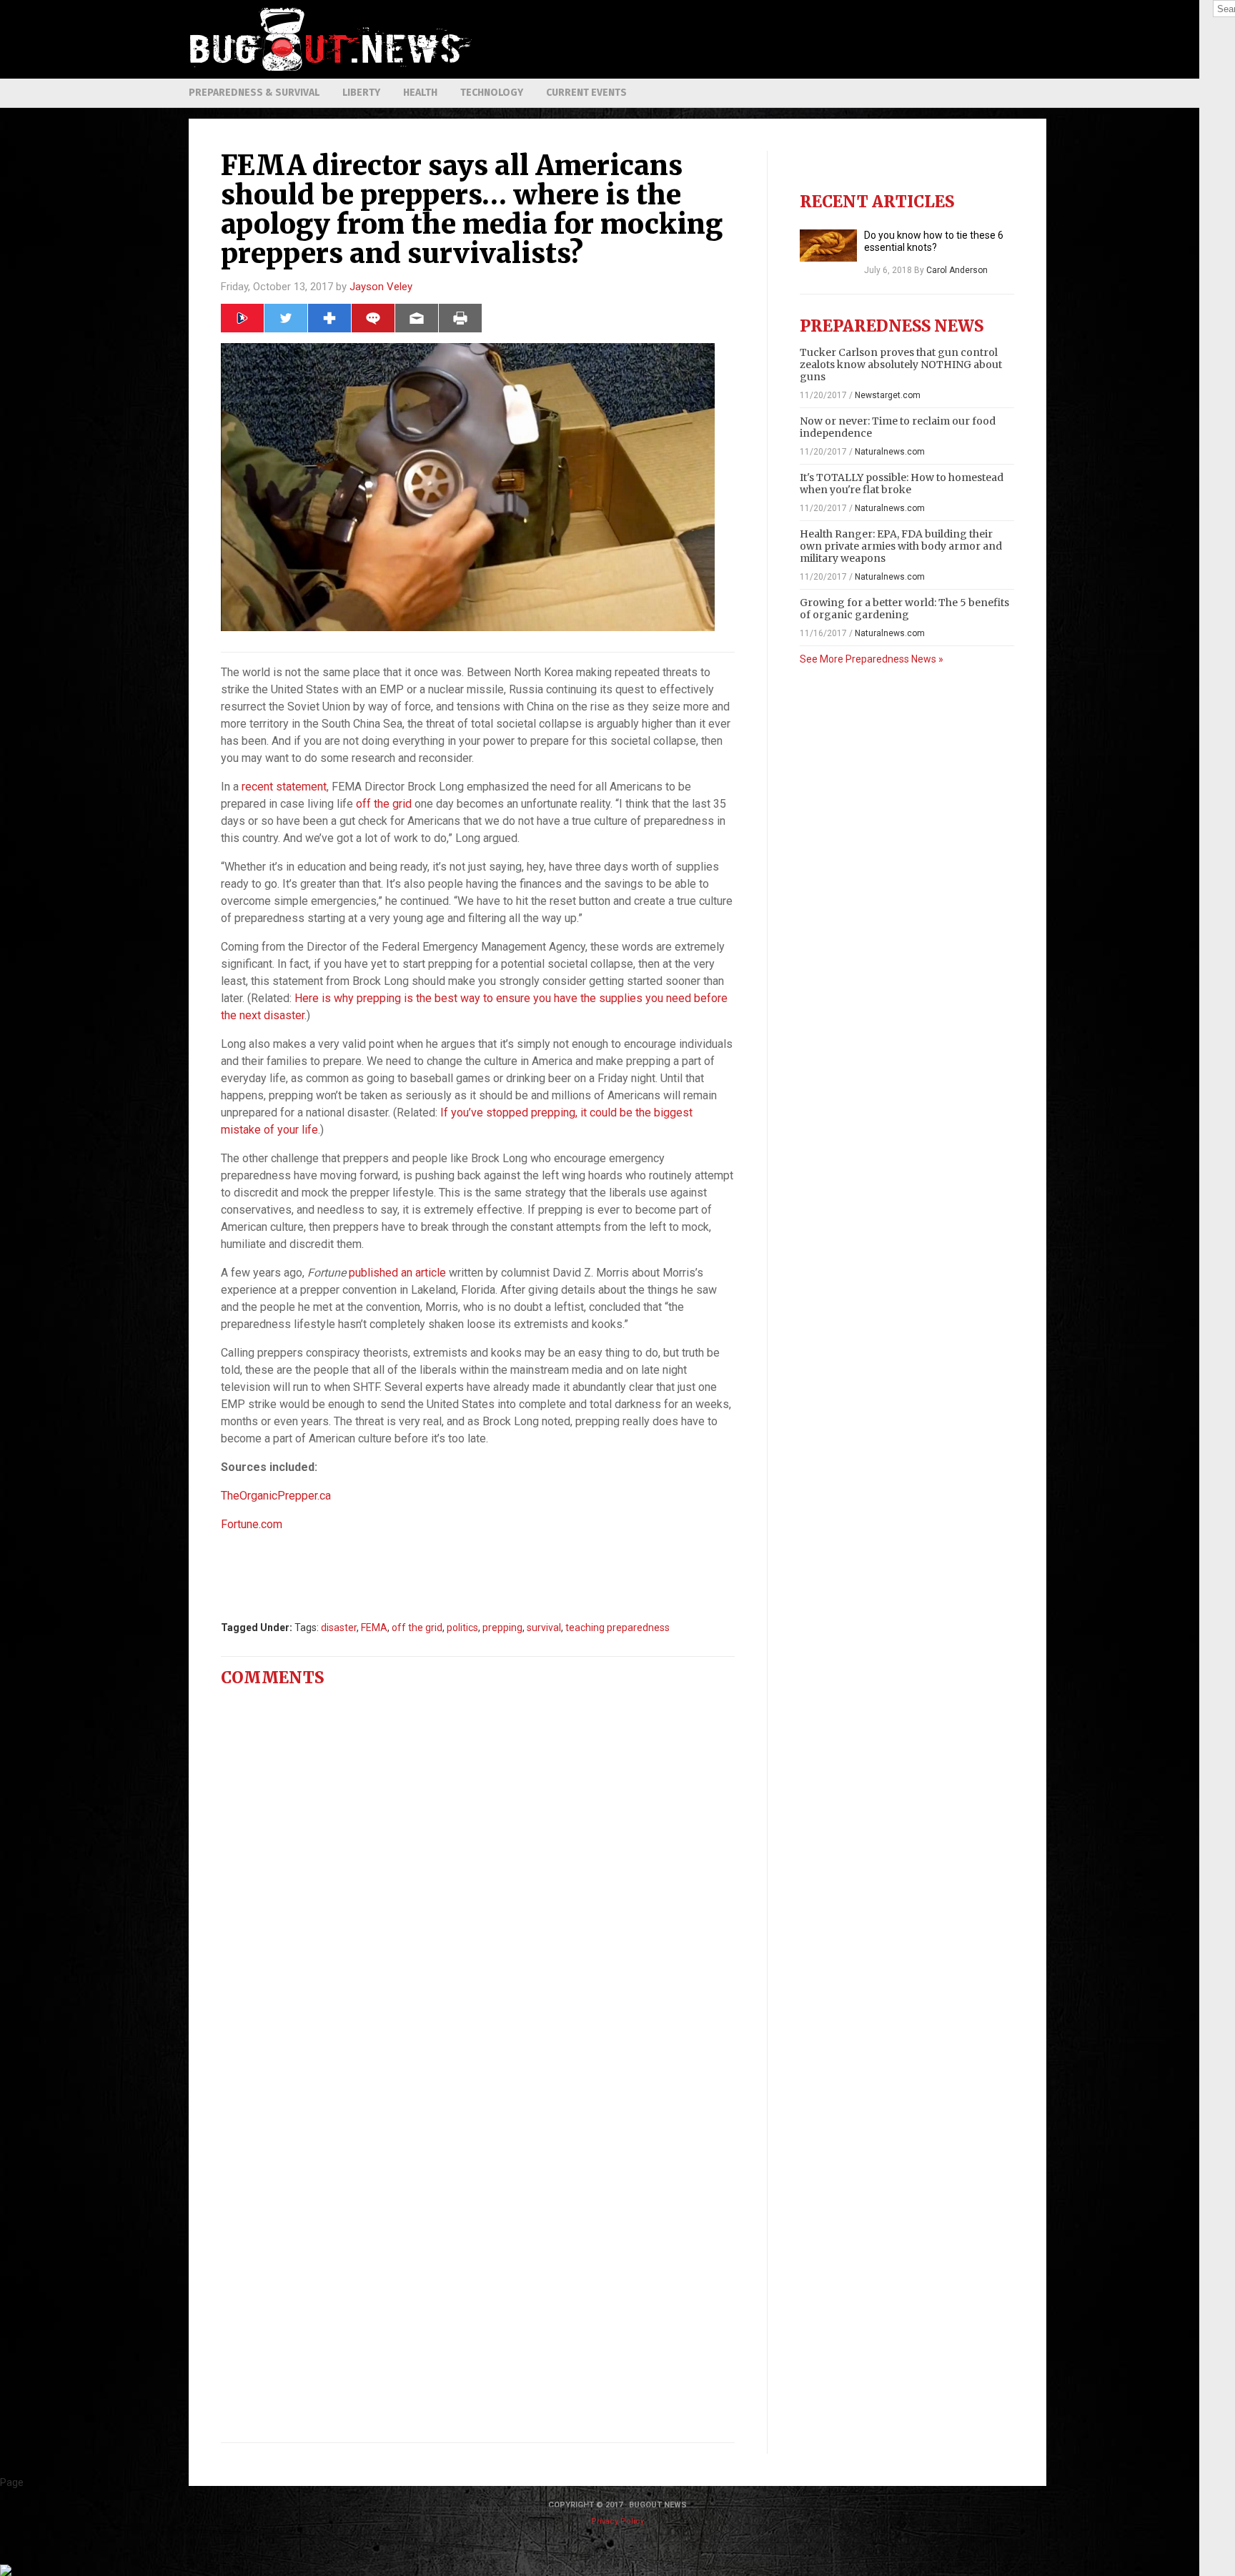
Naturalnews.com (890, 452)
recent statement (284, 787)
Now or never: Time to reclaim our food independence (898, 427)
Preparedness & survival (254, 93)
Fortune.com (252, 1524)
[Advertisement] (786, 39)
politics (462, 1628)
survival (544, 1628)
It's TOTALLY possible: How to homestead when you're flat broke (902, 484)
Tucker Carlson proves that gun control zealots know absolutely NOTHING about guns (901, 365)
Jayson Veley (381, 287)
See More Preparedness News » (872, 659)
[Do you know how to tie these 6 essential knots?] (828, 246)
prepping (502, 1628)
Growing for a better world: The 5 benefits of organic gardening (904, 609)
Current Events (586, 93)
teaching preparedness (617, 1628)
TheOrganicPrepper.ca (276, 1496)
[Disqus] (478, 1877)
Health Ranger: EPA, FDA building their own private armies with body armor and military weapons (901, 546)
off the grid (384, 804)
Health (420, 93)
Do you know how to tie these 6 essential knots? (934, 241)
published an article (397, 1273)
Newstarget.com (888, 395)
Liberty (361, 93)
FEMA (374, 1628)
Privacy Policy (617, 2521)
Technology (492, 93)
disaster (339, 1628)
